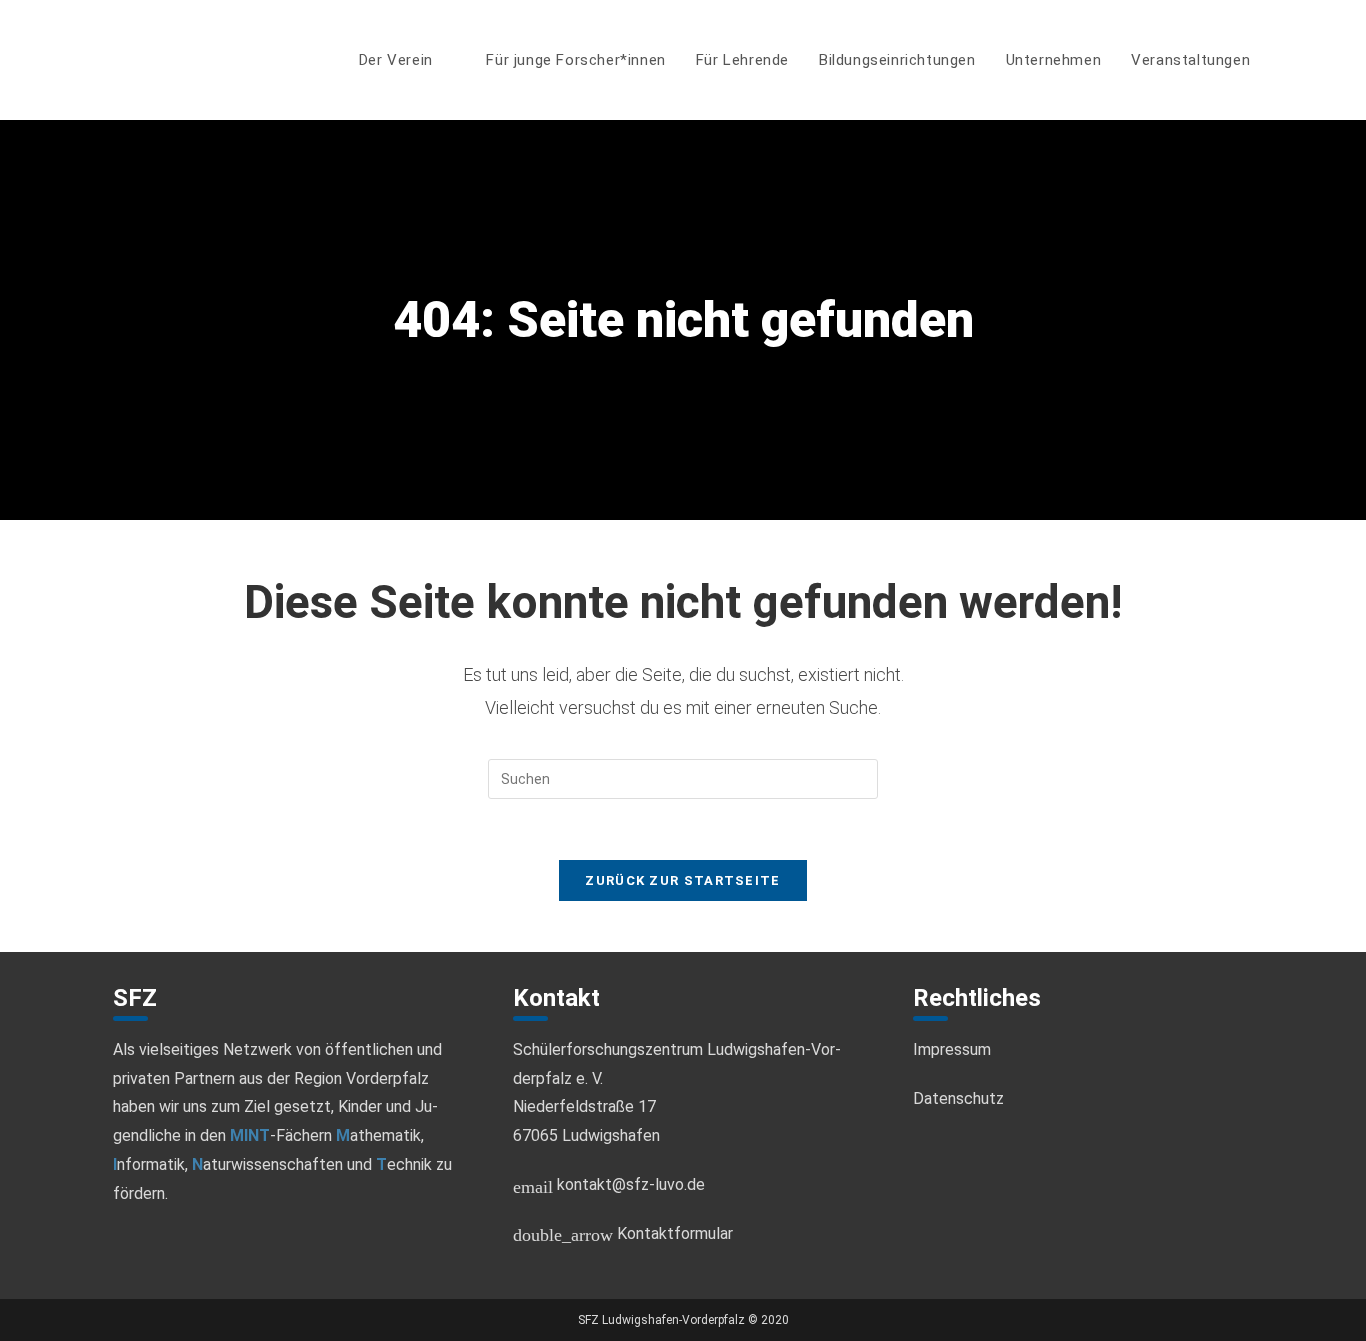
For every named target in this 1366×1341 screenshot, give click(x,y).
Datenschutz (958, 1098)
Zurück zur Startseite (682, 880)
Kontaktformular (623, 1233)
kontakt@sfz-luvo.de (609, 1184)
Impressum (952, 1049)
